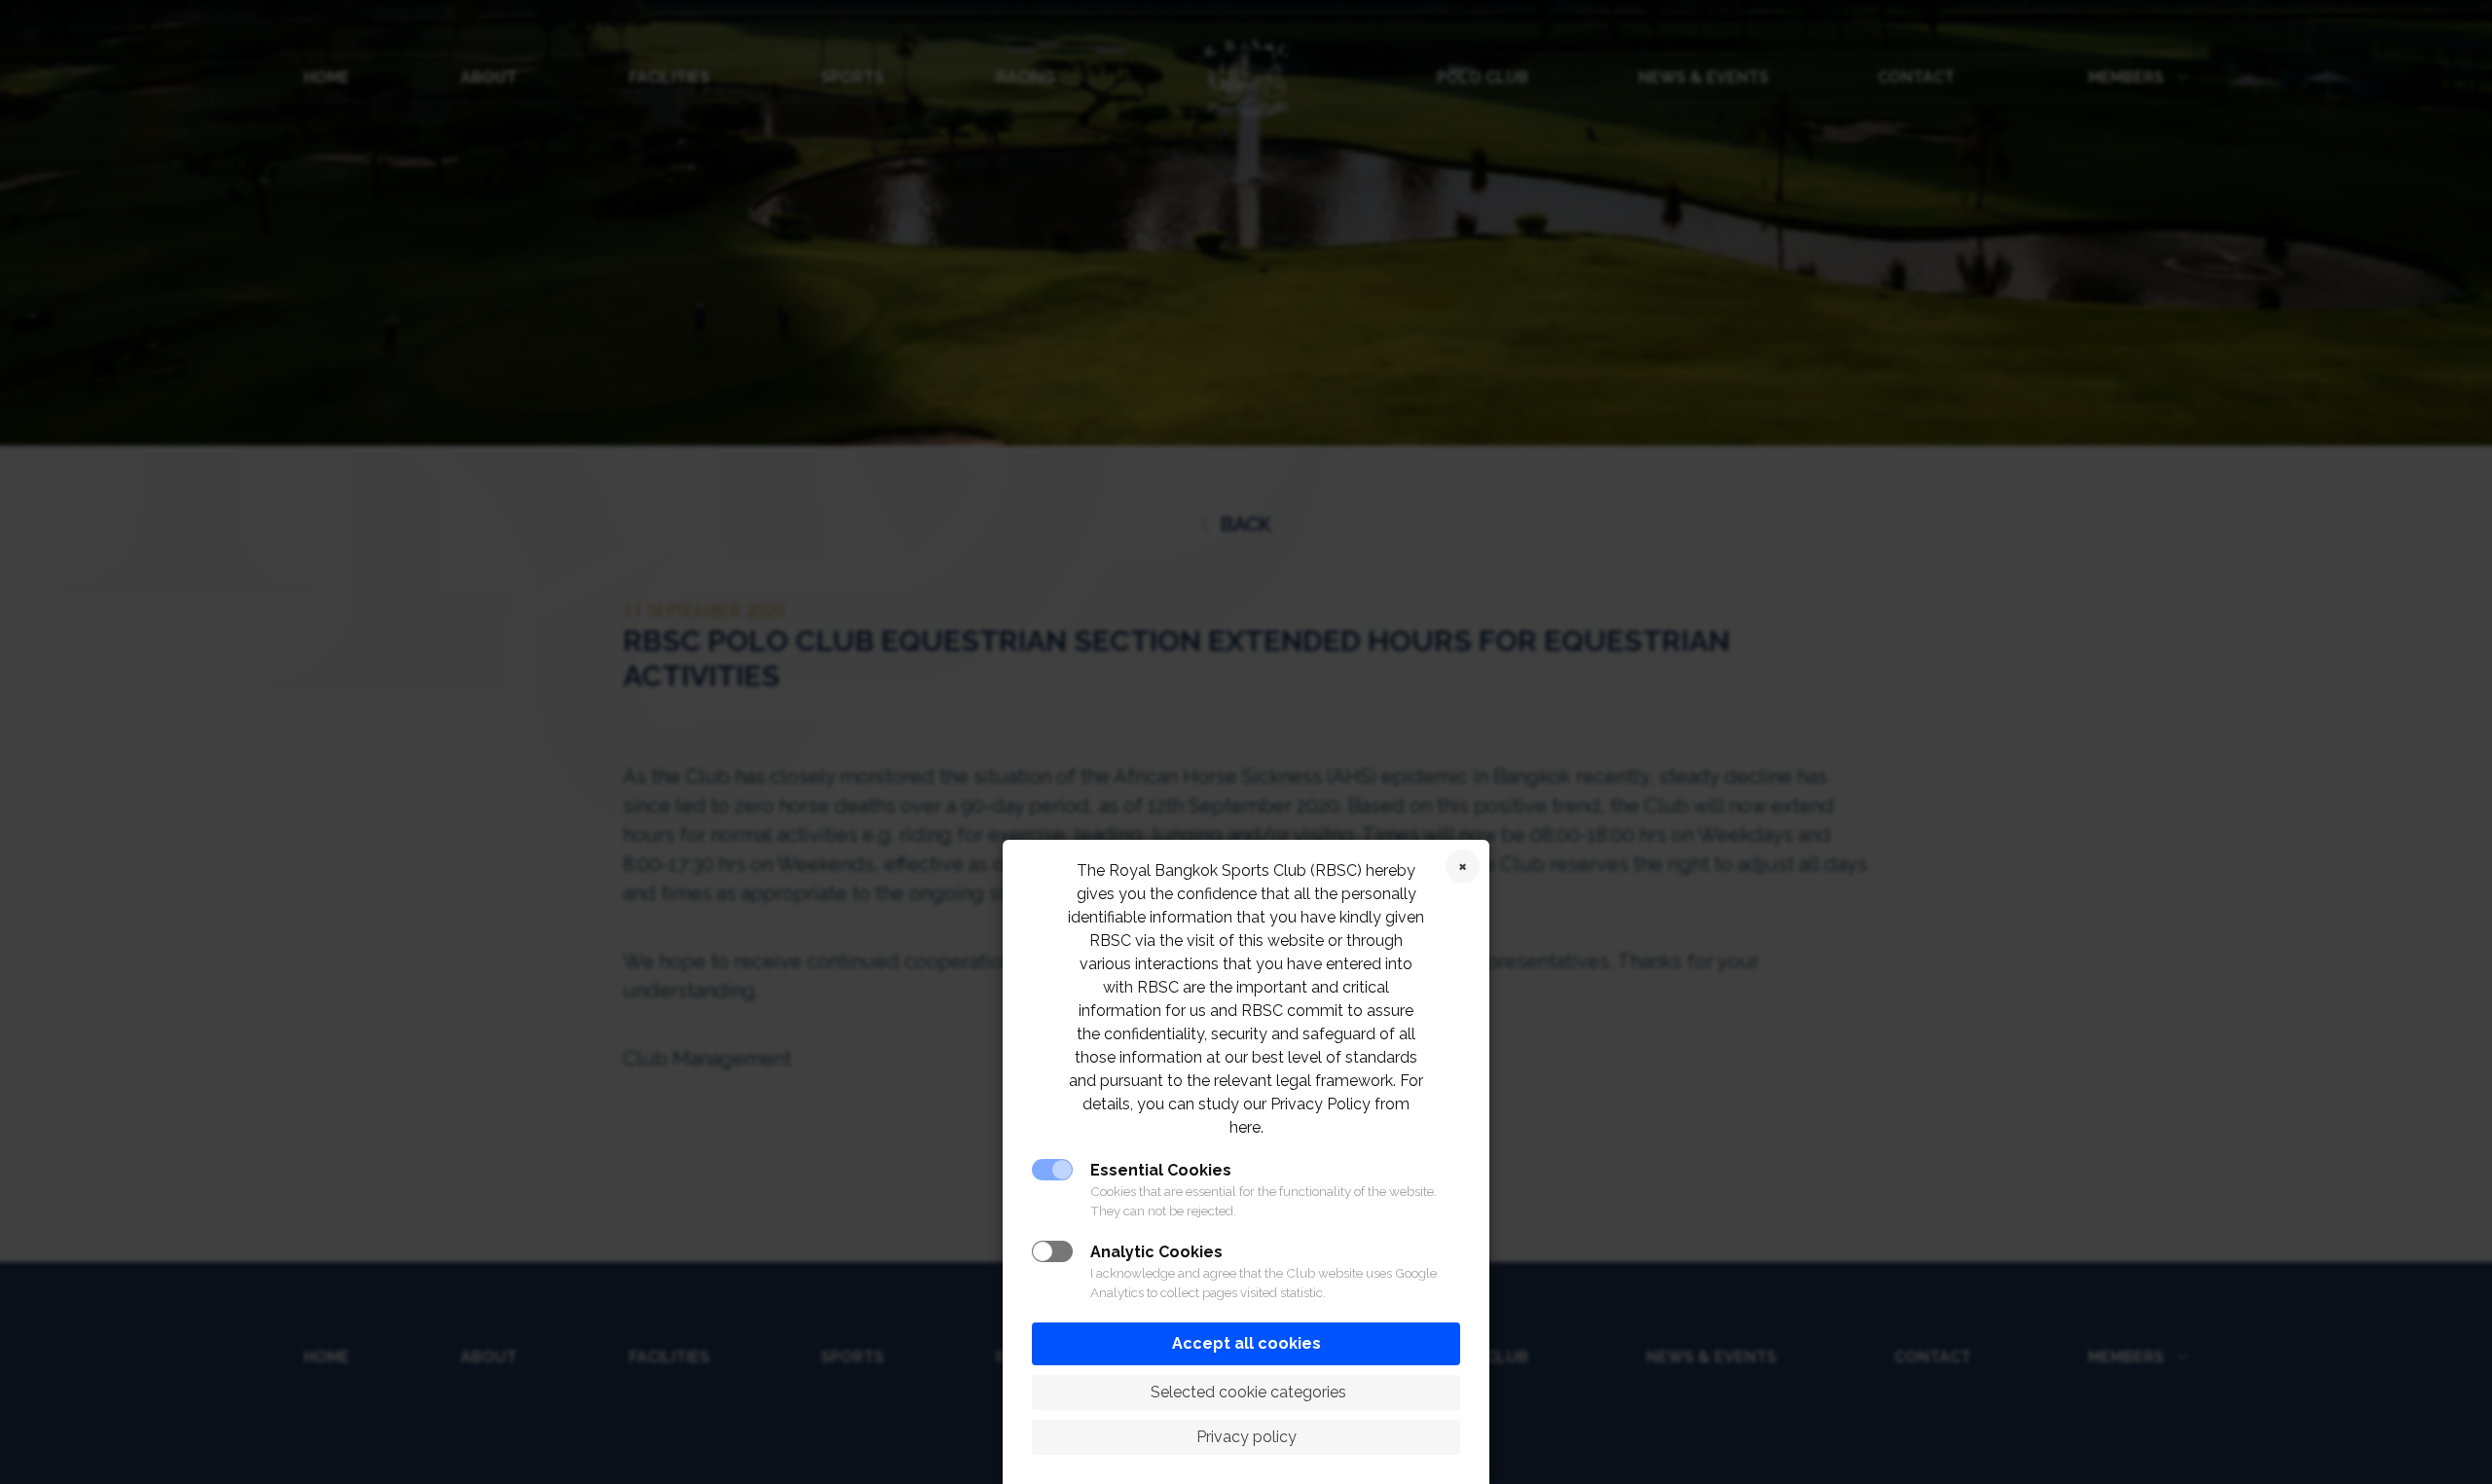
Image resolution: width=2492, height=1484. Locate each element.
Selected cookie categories (1246, 1392)
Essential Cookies (1161, 1170)
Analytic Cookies (1156, 1252)
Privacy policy (1246, 1437)
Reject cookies (1463, 867)
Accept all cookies (1246, 1343)
